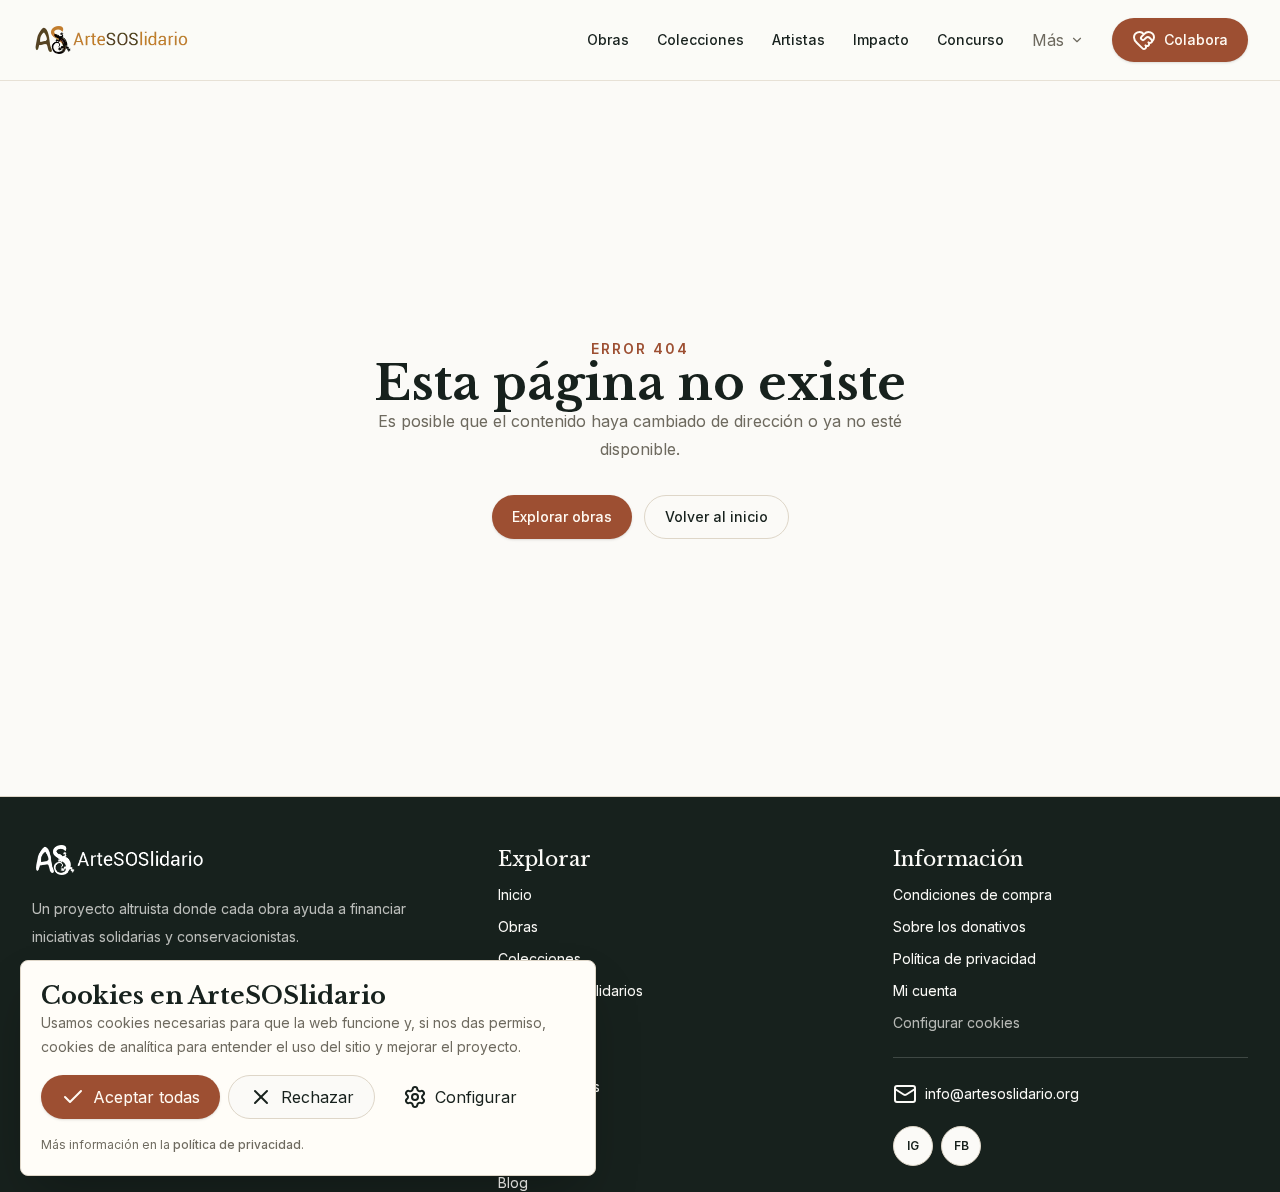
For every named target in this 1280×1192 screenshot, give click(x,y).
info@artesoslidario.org (1002, 1093)
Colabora (1196, 39)
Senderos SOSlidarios (570, 990)
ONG (513, 1054)
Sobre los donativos (959, 926)
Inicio (515, 894)
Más (1048, 40)
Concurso (970, 39)
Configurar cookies (956, 1022)
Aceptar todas (146, 1097)
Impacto (881, 39)
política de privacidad (237, 1144)
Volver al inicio (716, 516)
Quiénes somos (549, 1086)
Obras (608, 39)
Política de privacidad (964, 958)
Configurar (476, 1097)
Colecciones (700, 39)
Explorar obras (562, 516)
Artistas (798, 39)
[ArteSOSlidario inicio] (112, 40)
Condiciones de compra (972, 894)
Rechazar (317, 1097)
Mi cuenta (925, 990)
